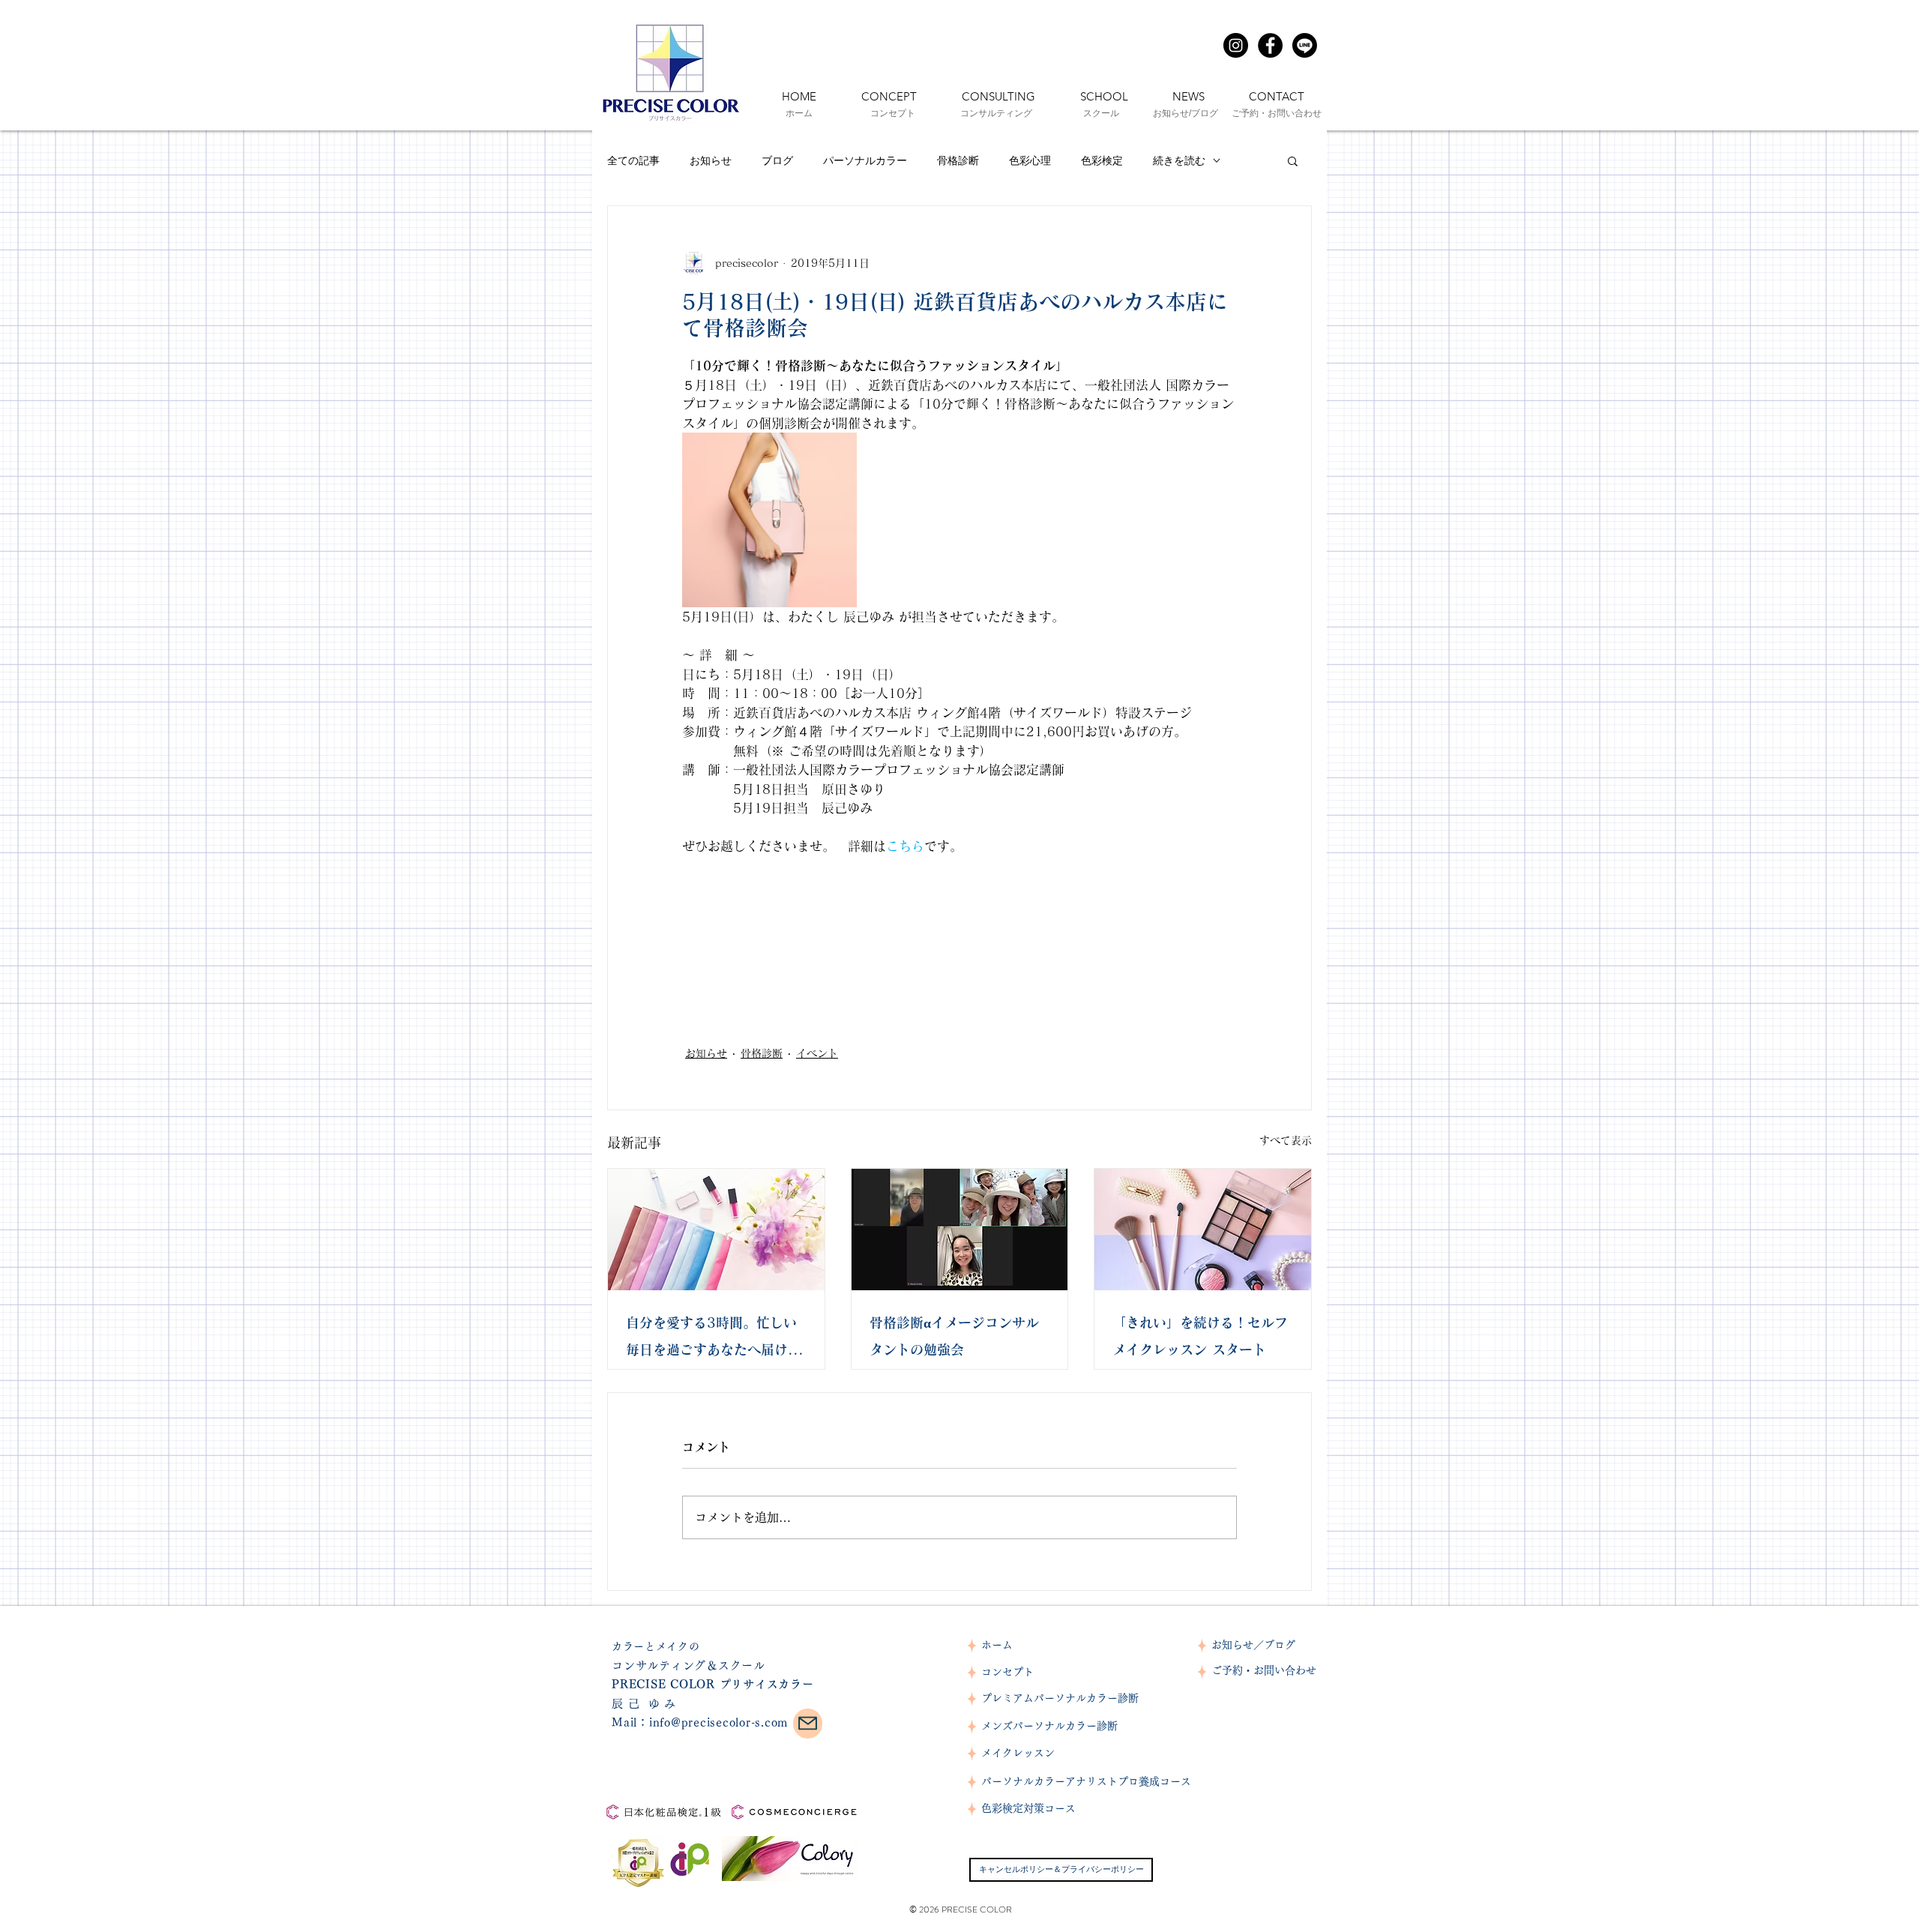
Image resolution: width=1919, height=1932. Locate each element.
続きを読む (1179, 160)
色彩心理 (1030, 160)
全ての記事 (633, 160)
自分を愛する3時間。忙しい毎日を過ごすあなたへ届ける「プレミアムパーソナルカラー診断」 (714, 1339)
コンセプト (1007, 1672)
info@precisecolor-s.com (719, 1722)
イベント (817, 1053)
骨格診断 (958, 160)
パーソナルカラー (865, 160)
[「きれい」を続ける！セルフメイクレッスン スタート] (1203, 1230)
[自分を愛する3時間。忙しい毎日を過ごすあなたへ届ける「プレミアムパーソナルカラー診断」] (716, 1230)
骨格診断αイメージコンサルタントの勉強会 (954, 1336)
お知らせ (711, 160)
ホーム (997, 1645)
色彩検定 (1102, 160)
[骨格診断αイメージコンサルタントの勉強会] (960, 1230)
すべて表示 (1286, 1140)
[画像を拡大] (769, 520)
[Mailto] (808, 1724)
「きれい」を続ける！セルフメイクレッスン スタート (1200, 1336)
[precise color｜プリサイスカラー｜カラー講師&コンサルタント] (1236, 45)
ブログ (777, 160)
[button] (1293, 160)
